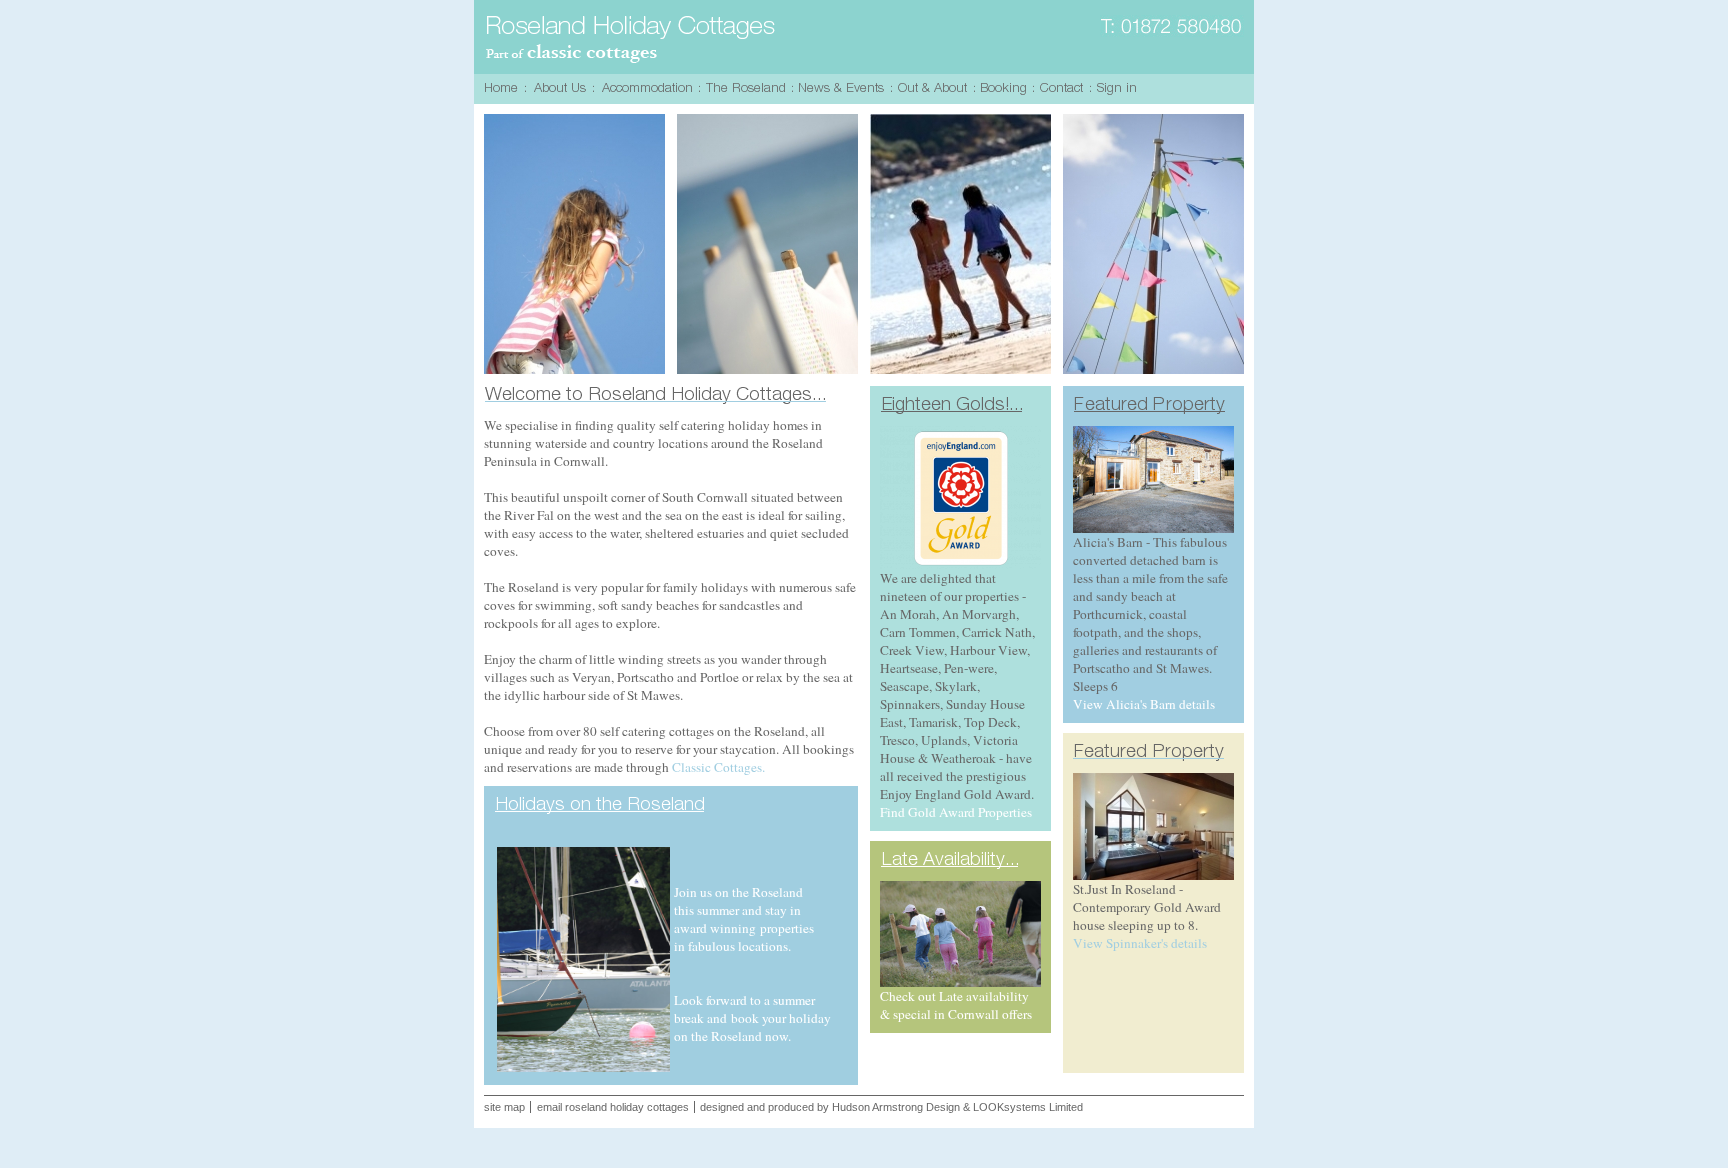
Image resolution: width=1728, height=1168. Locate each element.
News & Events (844, 88)
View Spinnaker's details (1140, 943)
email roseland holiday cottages (613, 1107)
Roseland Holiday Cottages (631, 40)
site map (504, 1107)
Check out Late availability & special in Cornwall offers (956, 1005)
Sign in (1119, 88)
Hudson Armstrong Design (896, 1107)
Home (504, 88)
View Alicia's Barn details (1144, 704)
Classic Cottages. (718, 767)
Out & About (935, 88)
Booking (1006, 88)
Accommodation (649, 88)
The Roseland (748, 88)
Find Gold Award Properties (956, 812)
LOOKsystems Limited (1028, 1107)
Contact (1064, 88)
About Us (562, 88)
